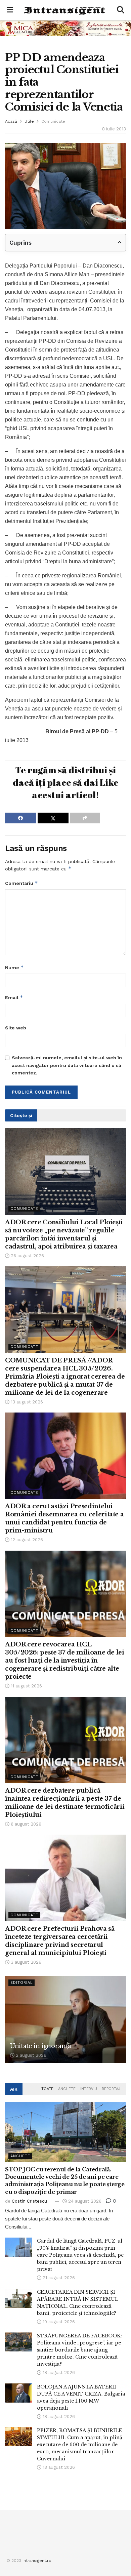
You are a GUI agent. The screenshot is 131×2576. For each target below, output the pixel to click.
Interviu (89, 2089)
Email (14, 997)
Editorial (21, 1983)
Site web (16, 1028)
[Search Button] (121, 10)
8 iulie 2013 (114, 129)
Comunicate (53, 121)
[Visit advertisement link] (65, 28)
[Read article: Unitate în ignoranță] (65, 2019)
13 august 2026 (26, 1402)
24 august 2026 (84, 2201)
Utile (29, 121)
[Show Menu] (10, 10)
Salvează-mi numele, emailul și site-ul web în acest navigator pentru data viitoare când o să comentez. (67, 1065)
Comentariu (21, 883)
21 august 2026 (58, 2278)
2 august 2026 (30, 2055)
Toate (47, 2089)
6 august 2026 (25, 1824)
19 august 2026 (58, 2322)
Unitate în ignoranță (41, 2046)
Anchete (67, 2089)
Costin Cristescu (29, 2201)
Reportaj (111, 2089)
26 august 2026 (27, 1256)
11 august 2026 (26, 1686)
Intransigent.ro (37, 2561)
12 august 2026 (26, 1540)
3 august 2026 (25, 1962)
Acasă (11, 121)
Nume (14, 967)
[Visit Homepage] (65, 10)
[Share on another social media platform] (85, 818)
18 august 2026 (58, 2373)
